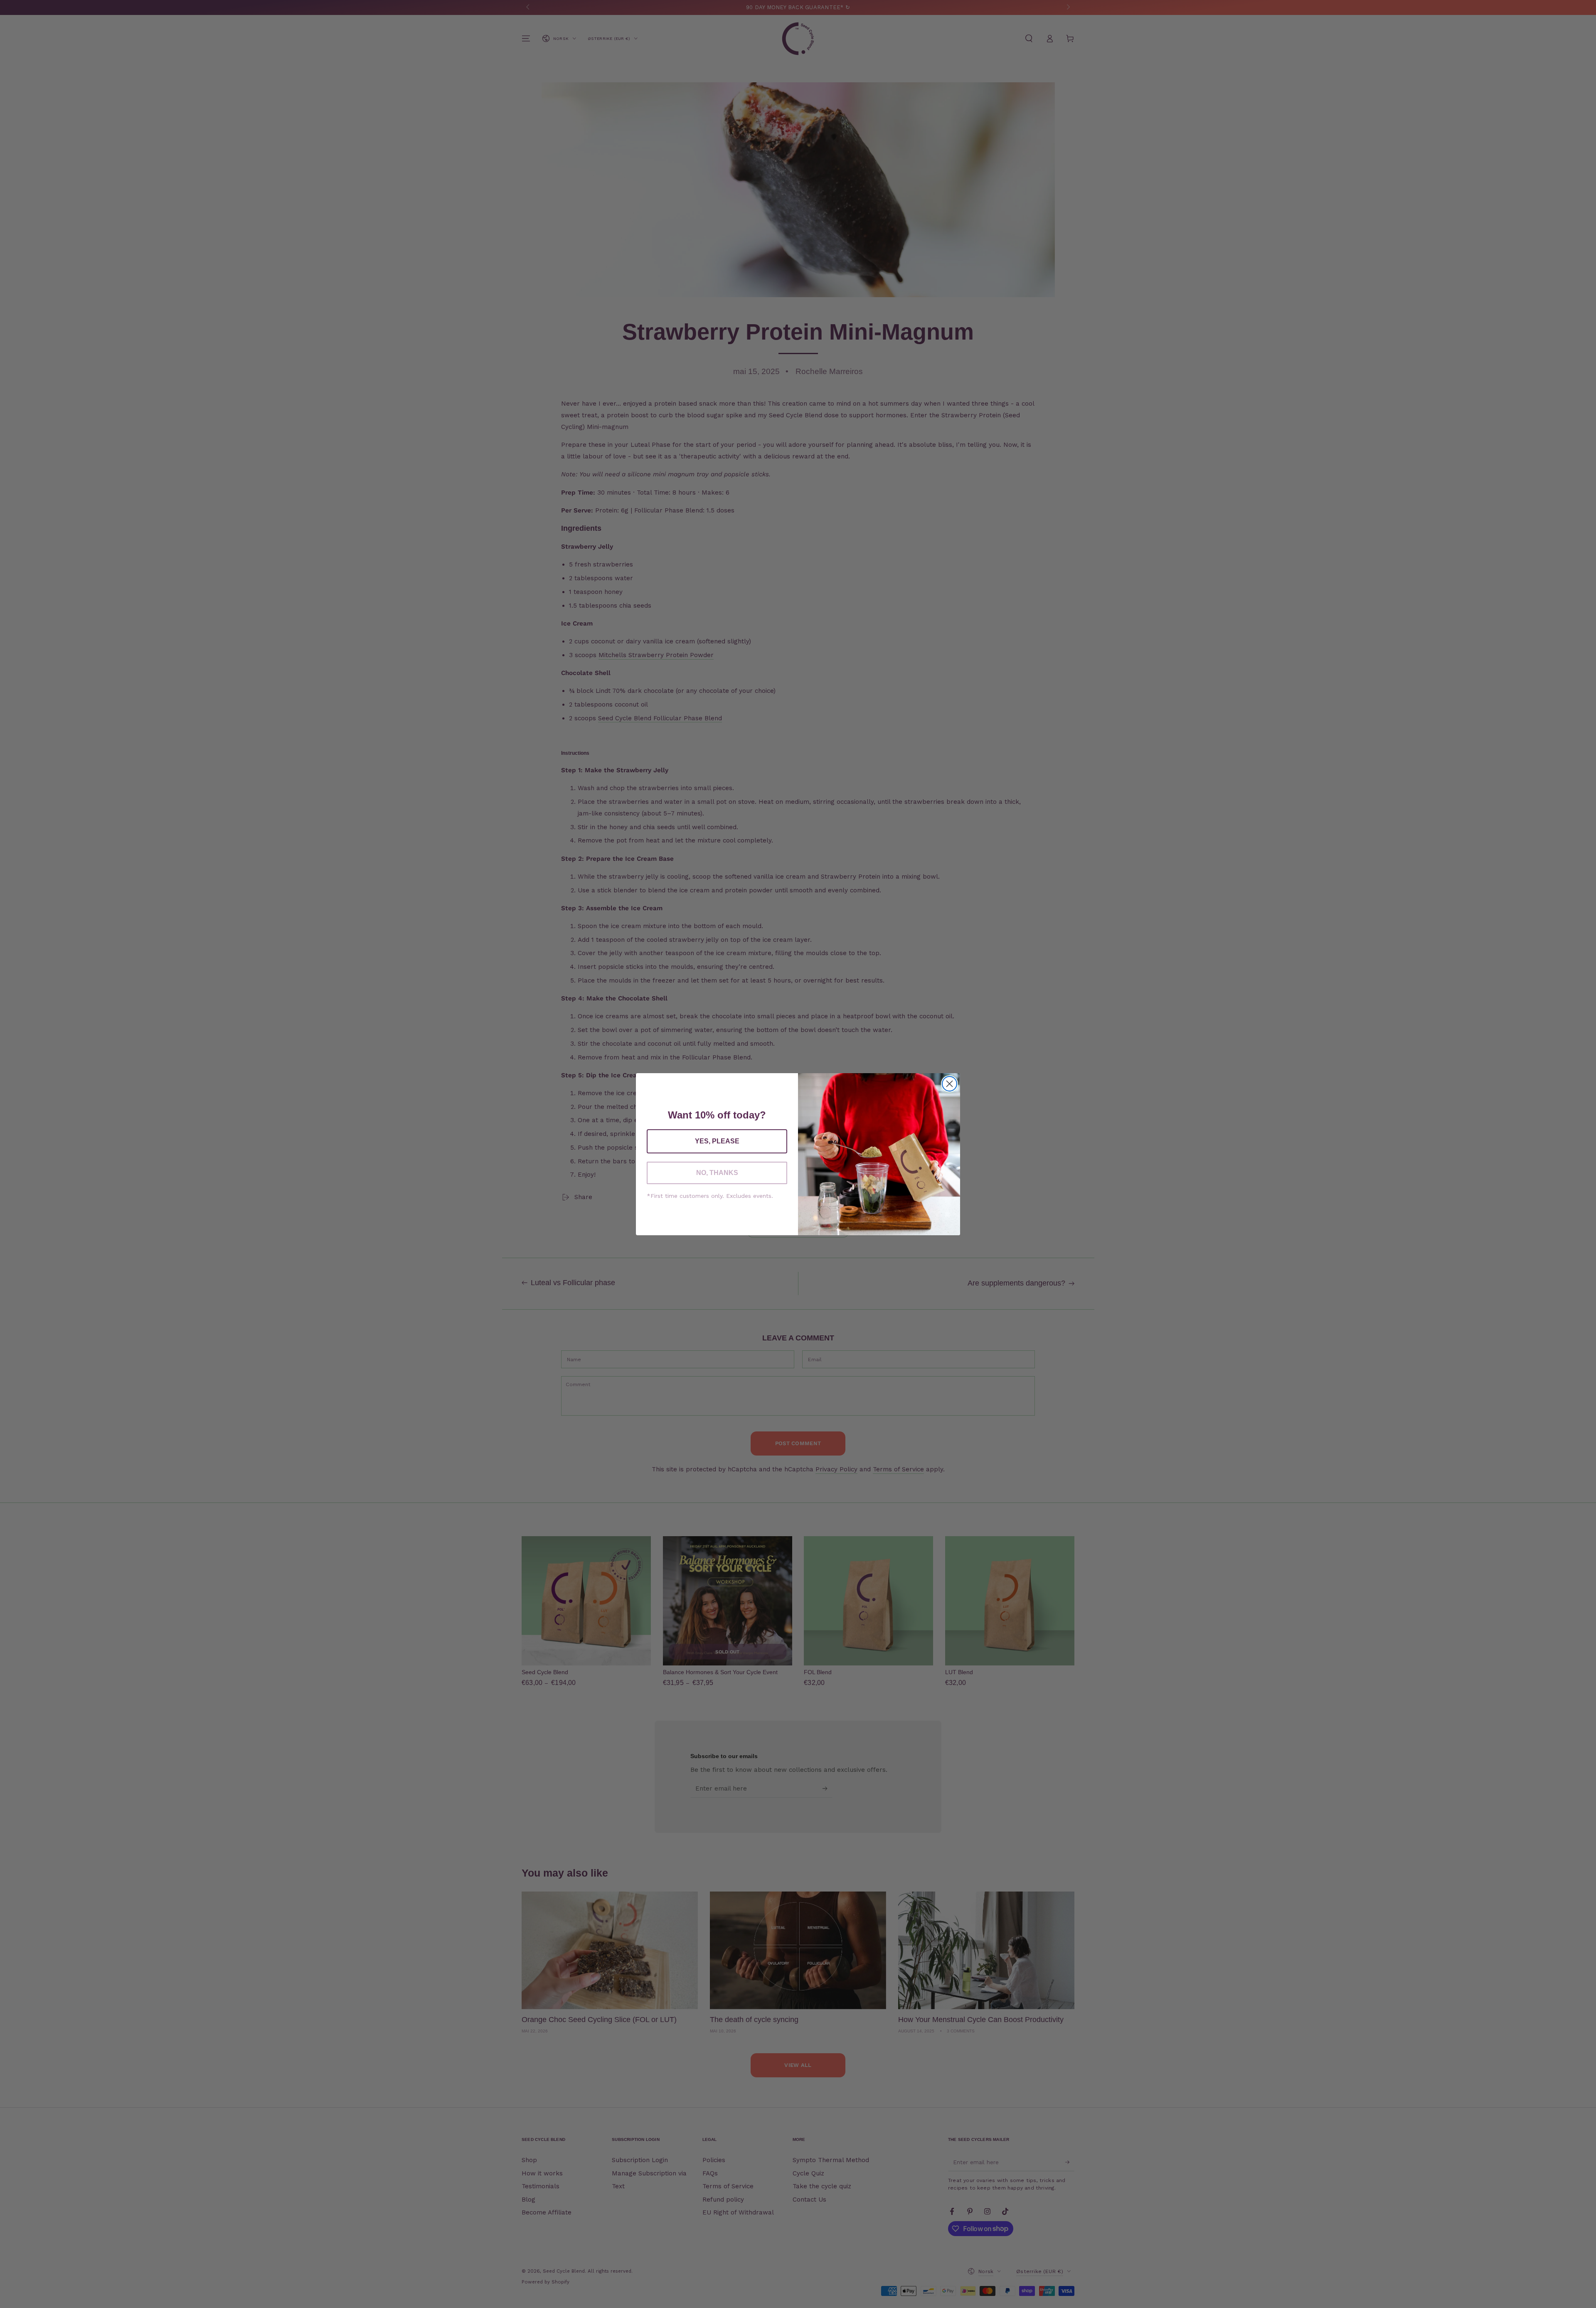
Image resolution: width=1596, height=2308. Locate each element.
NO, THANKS (717, 1173)
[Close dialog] (949, 1084)
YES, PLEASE (717, 1141)
